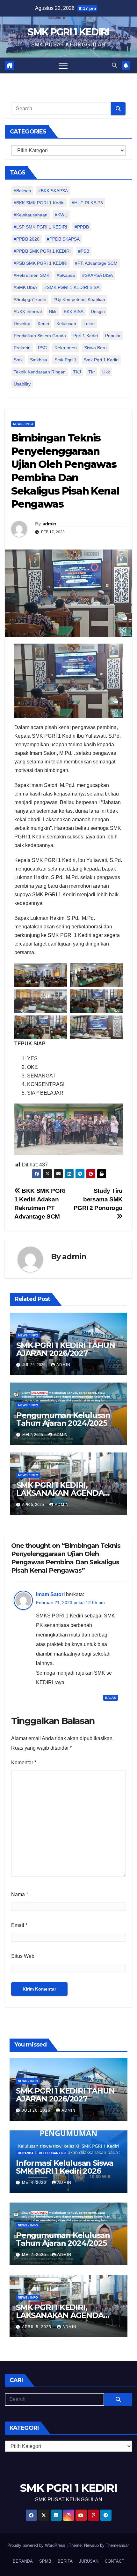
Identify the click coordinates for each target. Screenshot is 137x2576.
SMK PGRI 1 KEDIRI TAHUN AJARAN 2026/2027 (65, 1349)
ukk (106, 372)
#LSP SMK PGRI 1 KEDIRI (40, 227)
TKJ (77, 372)
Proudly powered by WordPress (37, 2545)
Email (19, 1925)
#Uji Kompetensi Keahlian (79, 299)
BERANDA (23, 2561)
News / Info (23, 424)
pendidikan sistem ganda (40, 336)
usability (22, 384)
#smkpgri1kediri (30, 299)
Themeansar (117, 2545)
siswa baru (95, 348)
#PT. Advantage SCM (96, 263)
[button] (114, 65)
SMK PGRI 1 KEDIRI (68, 32)
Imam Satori (50, 1594)
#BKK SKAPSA (53, 191)
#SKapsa (66, 275)
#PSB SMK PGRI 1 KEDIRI (41, 263)
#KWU (61, 215)
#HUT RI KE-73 (87, 203)
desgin (98, 311)
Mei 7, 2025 (35, 2255)
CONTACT (115, 2561)
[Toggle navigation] (63, 65)
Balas (111, 1698)
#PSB (84, 251)
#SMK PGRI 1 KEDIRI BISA (72, 287)
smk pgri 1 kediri (101, 360)
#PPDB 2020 (27, 239)
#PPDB (82, 227)
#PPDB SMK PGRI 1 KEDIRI (42, 251)
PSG (43, 348)
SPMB (45, 2561)
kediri (43, 324)
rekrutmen (66, 348)
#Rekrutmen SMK (32, 275)
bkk (53, 311)
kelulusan (66, 324)
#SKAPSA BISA (97, 275)
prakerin (22, 348)
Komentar (24, 1763)
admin (49, 524)
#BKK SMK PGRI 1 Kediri (39, 203)
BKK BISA (74, 311)
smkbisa (39, 360)
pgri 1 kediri (86, 336)
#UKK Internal (28, 311)
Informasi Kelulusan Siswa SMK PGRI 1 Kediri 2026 (65, 2167)
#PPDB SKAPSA (63, 239)
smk (18, 360)
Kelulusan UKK (52, 2153)
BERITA (65, 2561)
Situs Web (23, 1956)
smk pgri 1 (65, 360)
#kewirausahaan (31, 215)
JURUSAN (89, 2561)
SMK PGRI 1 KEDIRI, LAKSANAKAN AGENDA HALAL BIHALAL (60, 1493)
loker (89, 324)
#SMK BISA (25, 287)
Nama (20, 1894)
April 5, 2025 (37, 2327)
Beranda (26, 2153)
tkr (92, 372)
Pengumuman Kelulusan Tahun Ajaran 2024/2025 (63, 1419)
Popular (113, 336)
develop (22, 324)
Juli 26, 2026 (37, 2110)
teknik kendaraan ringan (40, 372)
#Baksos (22, 191)
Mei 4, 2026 (35, 2183)
